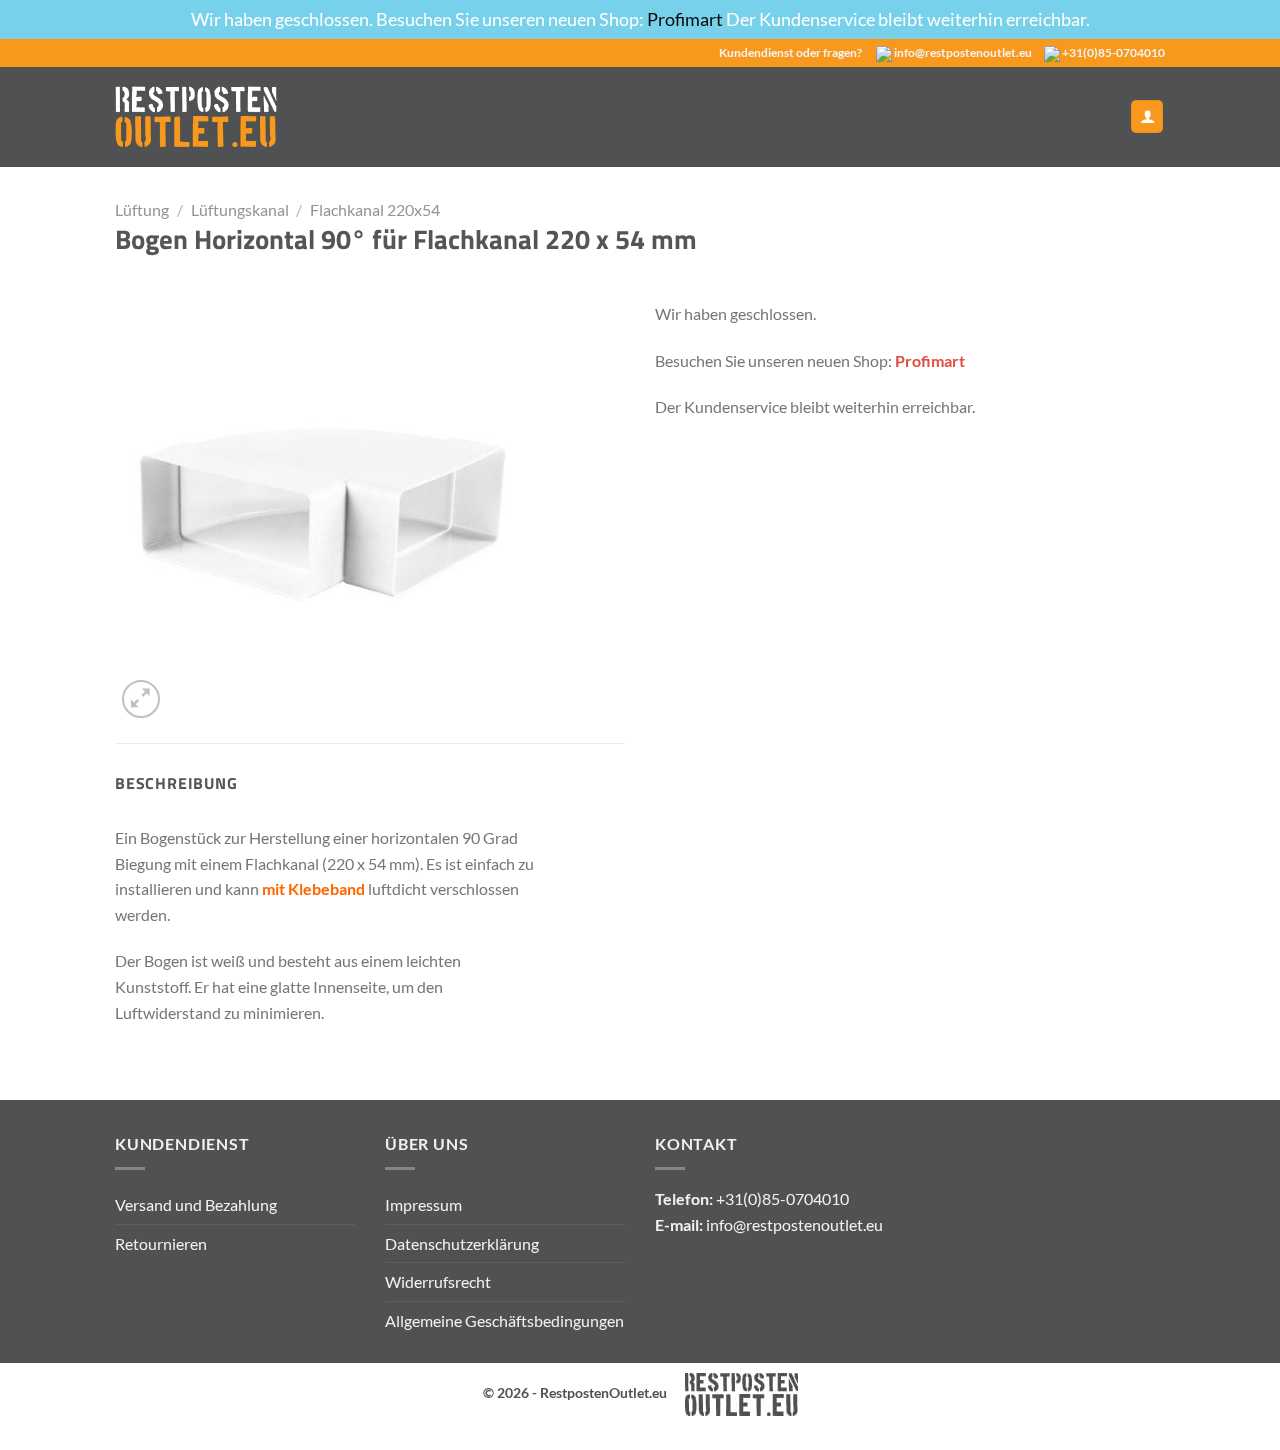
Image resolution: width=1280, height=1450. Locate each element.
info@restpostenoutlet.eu (963, 52)
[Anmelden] (1147, 116)
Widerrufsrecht (438, 1281)
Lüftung (142, 209)
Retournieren (161, 1243)
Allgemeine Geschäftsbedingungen (504, 1320)
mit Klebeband (313, 888)
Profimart (686, 19)
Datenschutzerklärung (462, 1243)
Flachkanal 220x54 (375, 209)
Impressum (423, 1204)
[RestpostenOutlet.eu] (196, 116)
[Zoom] (141, 699)
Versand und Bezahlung (196, 1204)
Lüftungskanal (240, 209)
